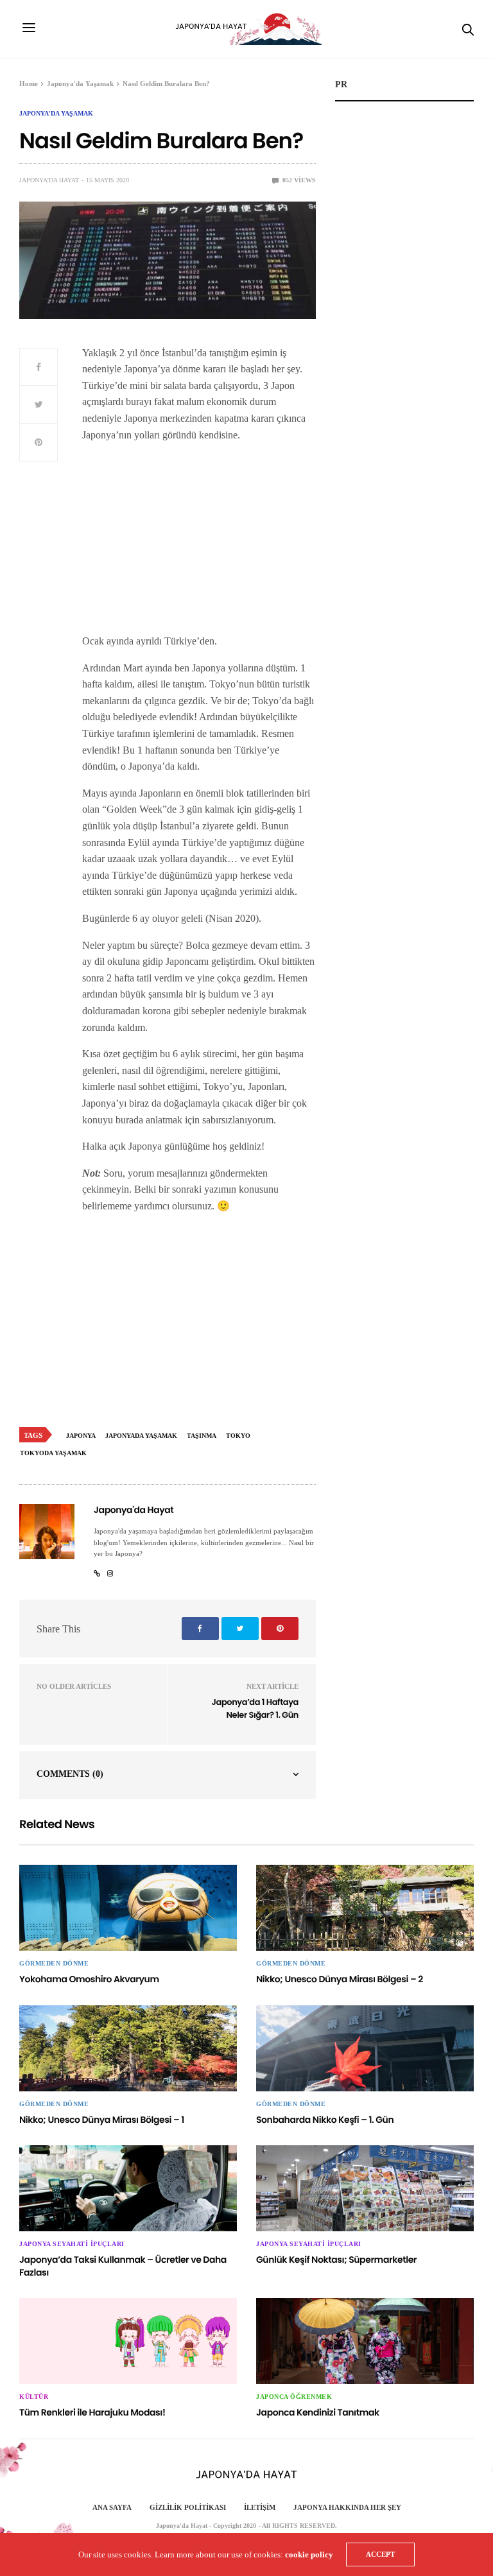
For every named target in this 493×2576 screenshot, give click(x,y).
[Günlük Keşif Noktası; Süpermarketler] (365, 2188)
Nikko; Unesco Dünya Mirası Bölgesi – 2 (340, 1979)
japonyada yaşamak (141, 1436)
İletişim (260, 2507)
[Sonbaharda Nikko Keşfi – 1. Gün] (365, 2048)
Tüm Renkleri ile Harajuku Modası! (92, 2412)
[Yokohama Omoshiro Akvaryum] (128, 1908)
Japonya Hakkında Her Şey (347, 2507)
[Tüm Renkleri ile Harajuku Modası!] (128, 2341)
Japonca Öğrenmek (294, 2397)
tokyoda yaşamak (53, 1453)
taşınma (202, 1436)
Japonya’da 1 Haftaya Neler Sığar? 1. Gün (255, 1708)
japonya (81, 1436)
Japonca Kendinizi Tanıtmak (318, 2412)
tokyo (238, 1436)
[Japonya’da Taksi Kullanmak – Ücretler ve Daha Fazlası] (128, 2188)
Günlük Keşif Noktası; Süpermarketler (336, 2260)
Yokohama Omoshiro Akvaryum (89, 1979)
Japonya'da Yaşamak (56, 114)
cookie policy (309, 2554)
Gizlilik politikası (188, 2507)
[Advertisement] (199, 543)
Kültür (34, 2397)
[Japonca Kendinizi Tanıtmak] (365, 2341)
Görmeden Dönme (54, 1964)
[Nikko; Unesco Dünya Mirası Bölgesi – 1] (128, 2048)
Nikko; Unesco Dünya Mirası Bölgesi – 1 (102, 2120)
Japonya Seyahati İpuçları (72, 2244)
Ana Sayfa (112, 2507)
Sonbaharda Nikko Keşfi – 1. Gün (325, 2120)
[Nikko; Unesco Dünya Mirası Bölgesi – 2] (365, 1908)
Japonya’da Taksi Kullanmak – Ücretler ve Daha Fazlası (123, 2266)
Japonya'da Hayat (49, 180)
